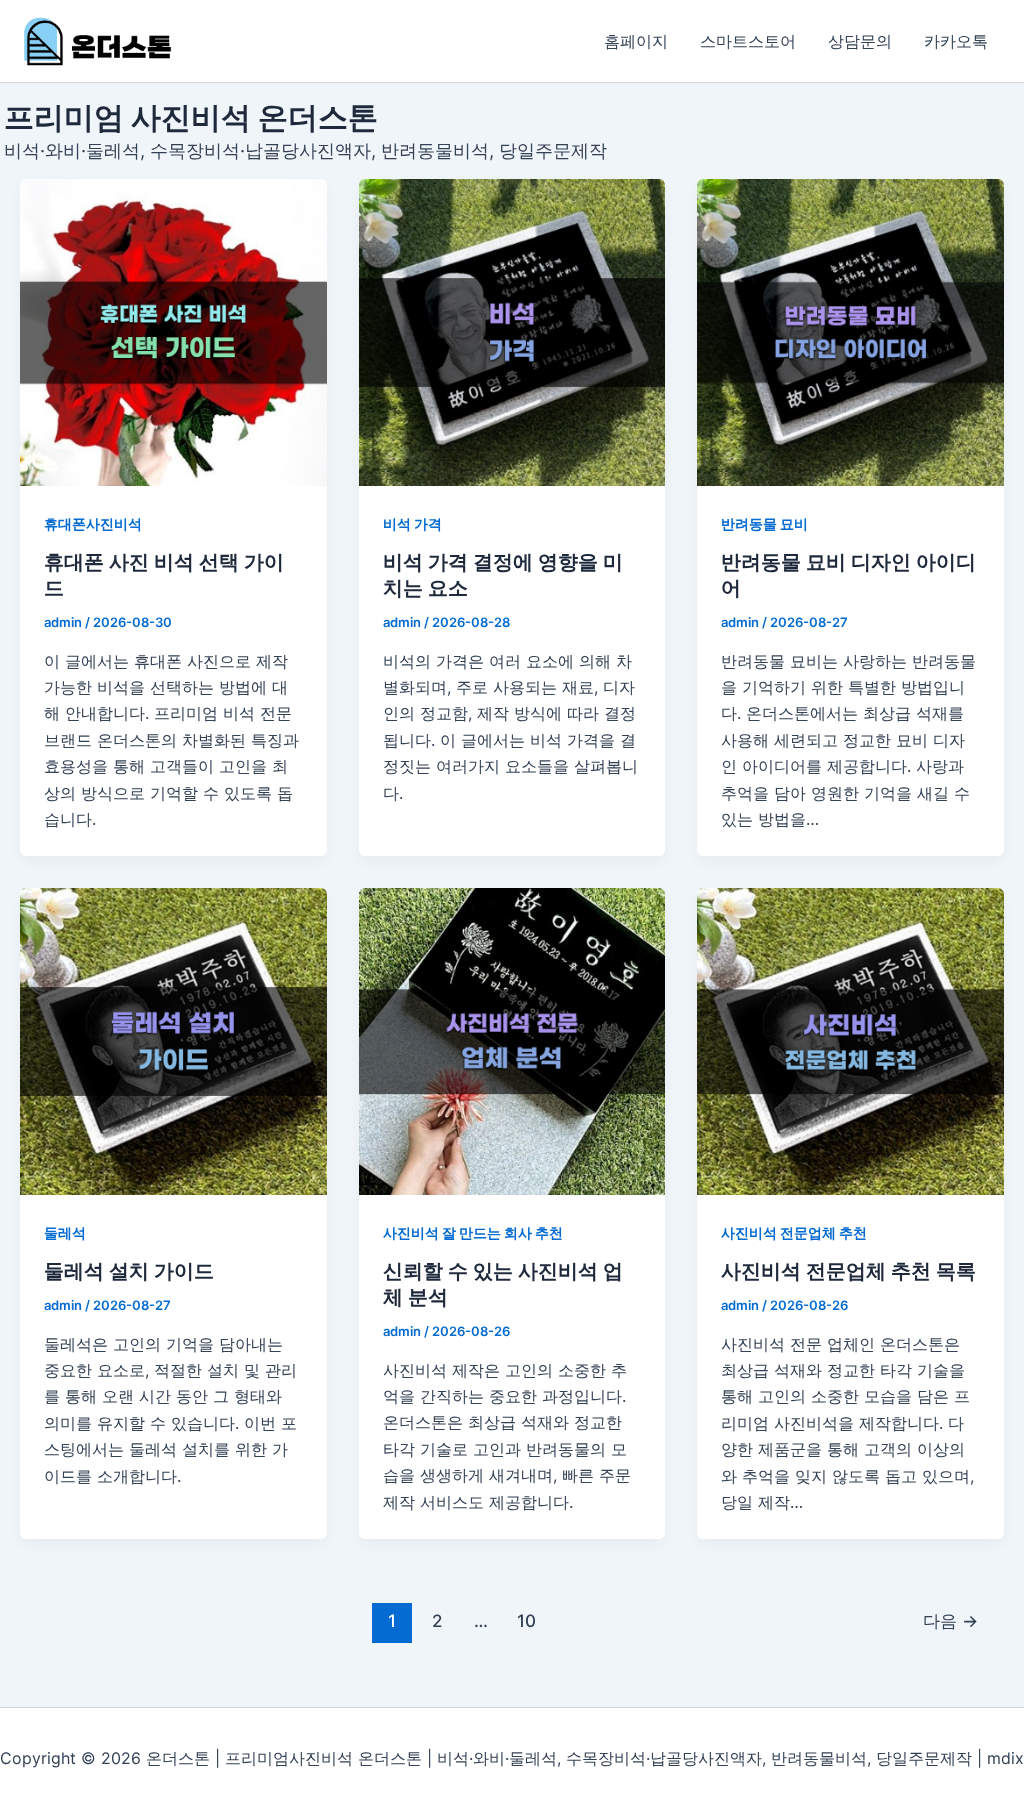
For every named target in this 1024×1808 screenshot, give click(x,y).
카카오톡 (956, 41)
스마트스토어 (748, 41)
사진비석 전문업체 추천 (794, 1232)
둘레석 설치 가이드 (129, 1271)
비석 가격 (412, 523)
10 (526, 1620)
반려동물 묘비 (764, 523)
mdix (1005, 1758)
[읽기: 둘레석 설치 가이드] (173, 1041)
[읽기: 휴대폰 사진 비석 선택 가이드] (173, 332)
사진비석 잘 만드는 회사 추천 (473, 1232)
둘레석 (65, 1232)
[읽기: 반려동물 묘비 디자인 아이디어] (850, 332)
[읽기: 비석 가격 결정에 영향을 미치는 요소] (512, 332)
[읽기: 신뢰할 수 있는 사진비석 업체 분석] (512, 1041)
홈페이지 (636, 41)
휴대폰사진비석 (93, 523)
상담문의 (860, 41)
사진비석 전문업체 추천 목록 (848, 1271)
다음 (950, 1620)
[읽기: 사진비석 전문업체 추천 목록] (850, 1041)
